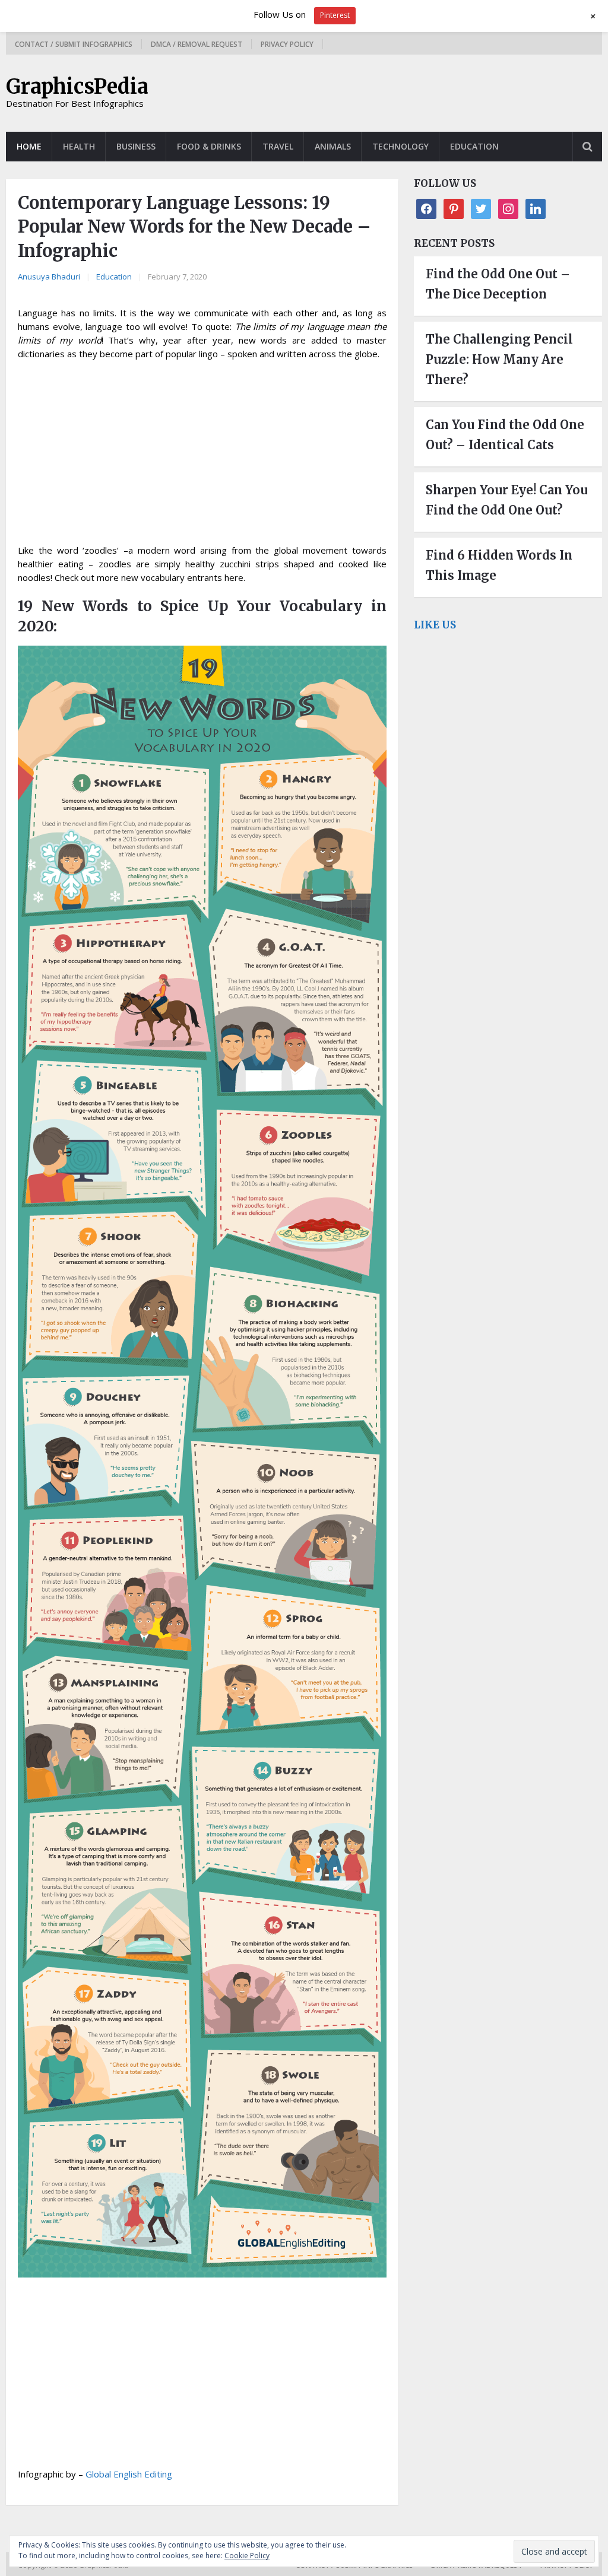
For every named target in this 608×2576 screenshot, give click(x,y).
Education (474, 146)
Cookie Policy (247, 2556)
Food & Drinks (209, 146)
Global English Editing (129, 2474)
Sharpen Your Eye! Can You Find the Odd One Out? (507, 500)
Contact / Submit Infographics (74, 44)
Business (136, 146)
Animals (333, 146)
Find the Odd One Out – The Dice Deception (498, 284)
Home (29, 146)
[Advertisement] (202, 456)
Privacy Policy (287, 44)
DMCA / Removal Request (197, 44)
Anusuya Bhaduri (49, 277)
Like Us (435, 625)
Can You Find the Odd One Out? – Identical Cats (505, 435)
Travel (278, 146)
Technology (400, 146)
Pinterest (335, 15)
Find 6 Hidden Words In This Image (499, 565)
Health (79, 146)
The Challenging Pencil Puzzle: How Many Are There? (499, 359)
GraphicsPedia (77, 87)
